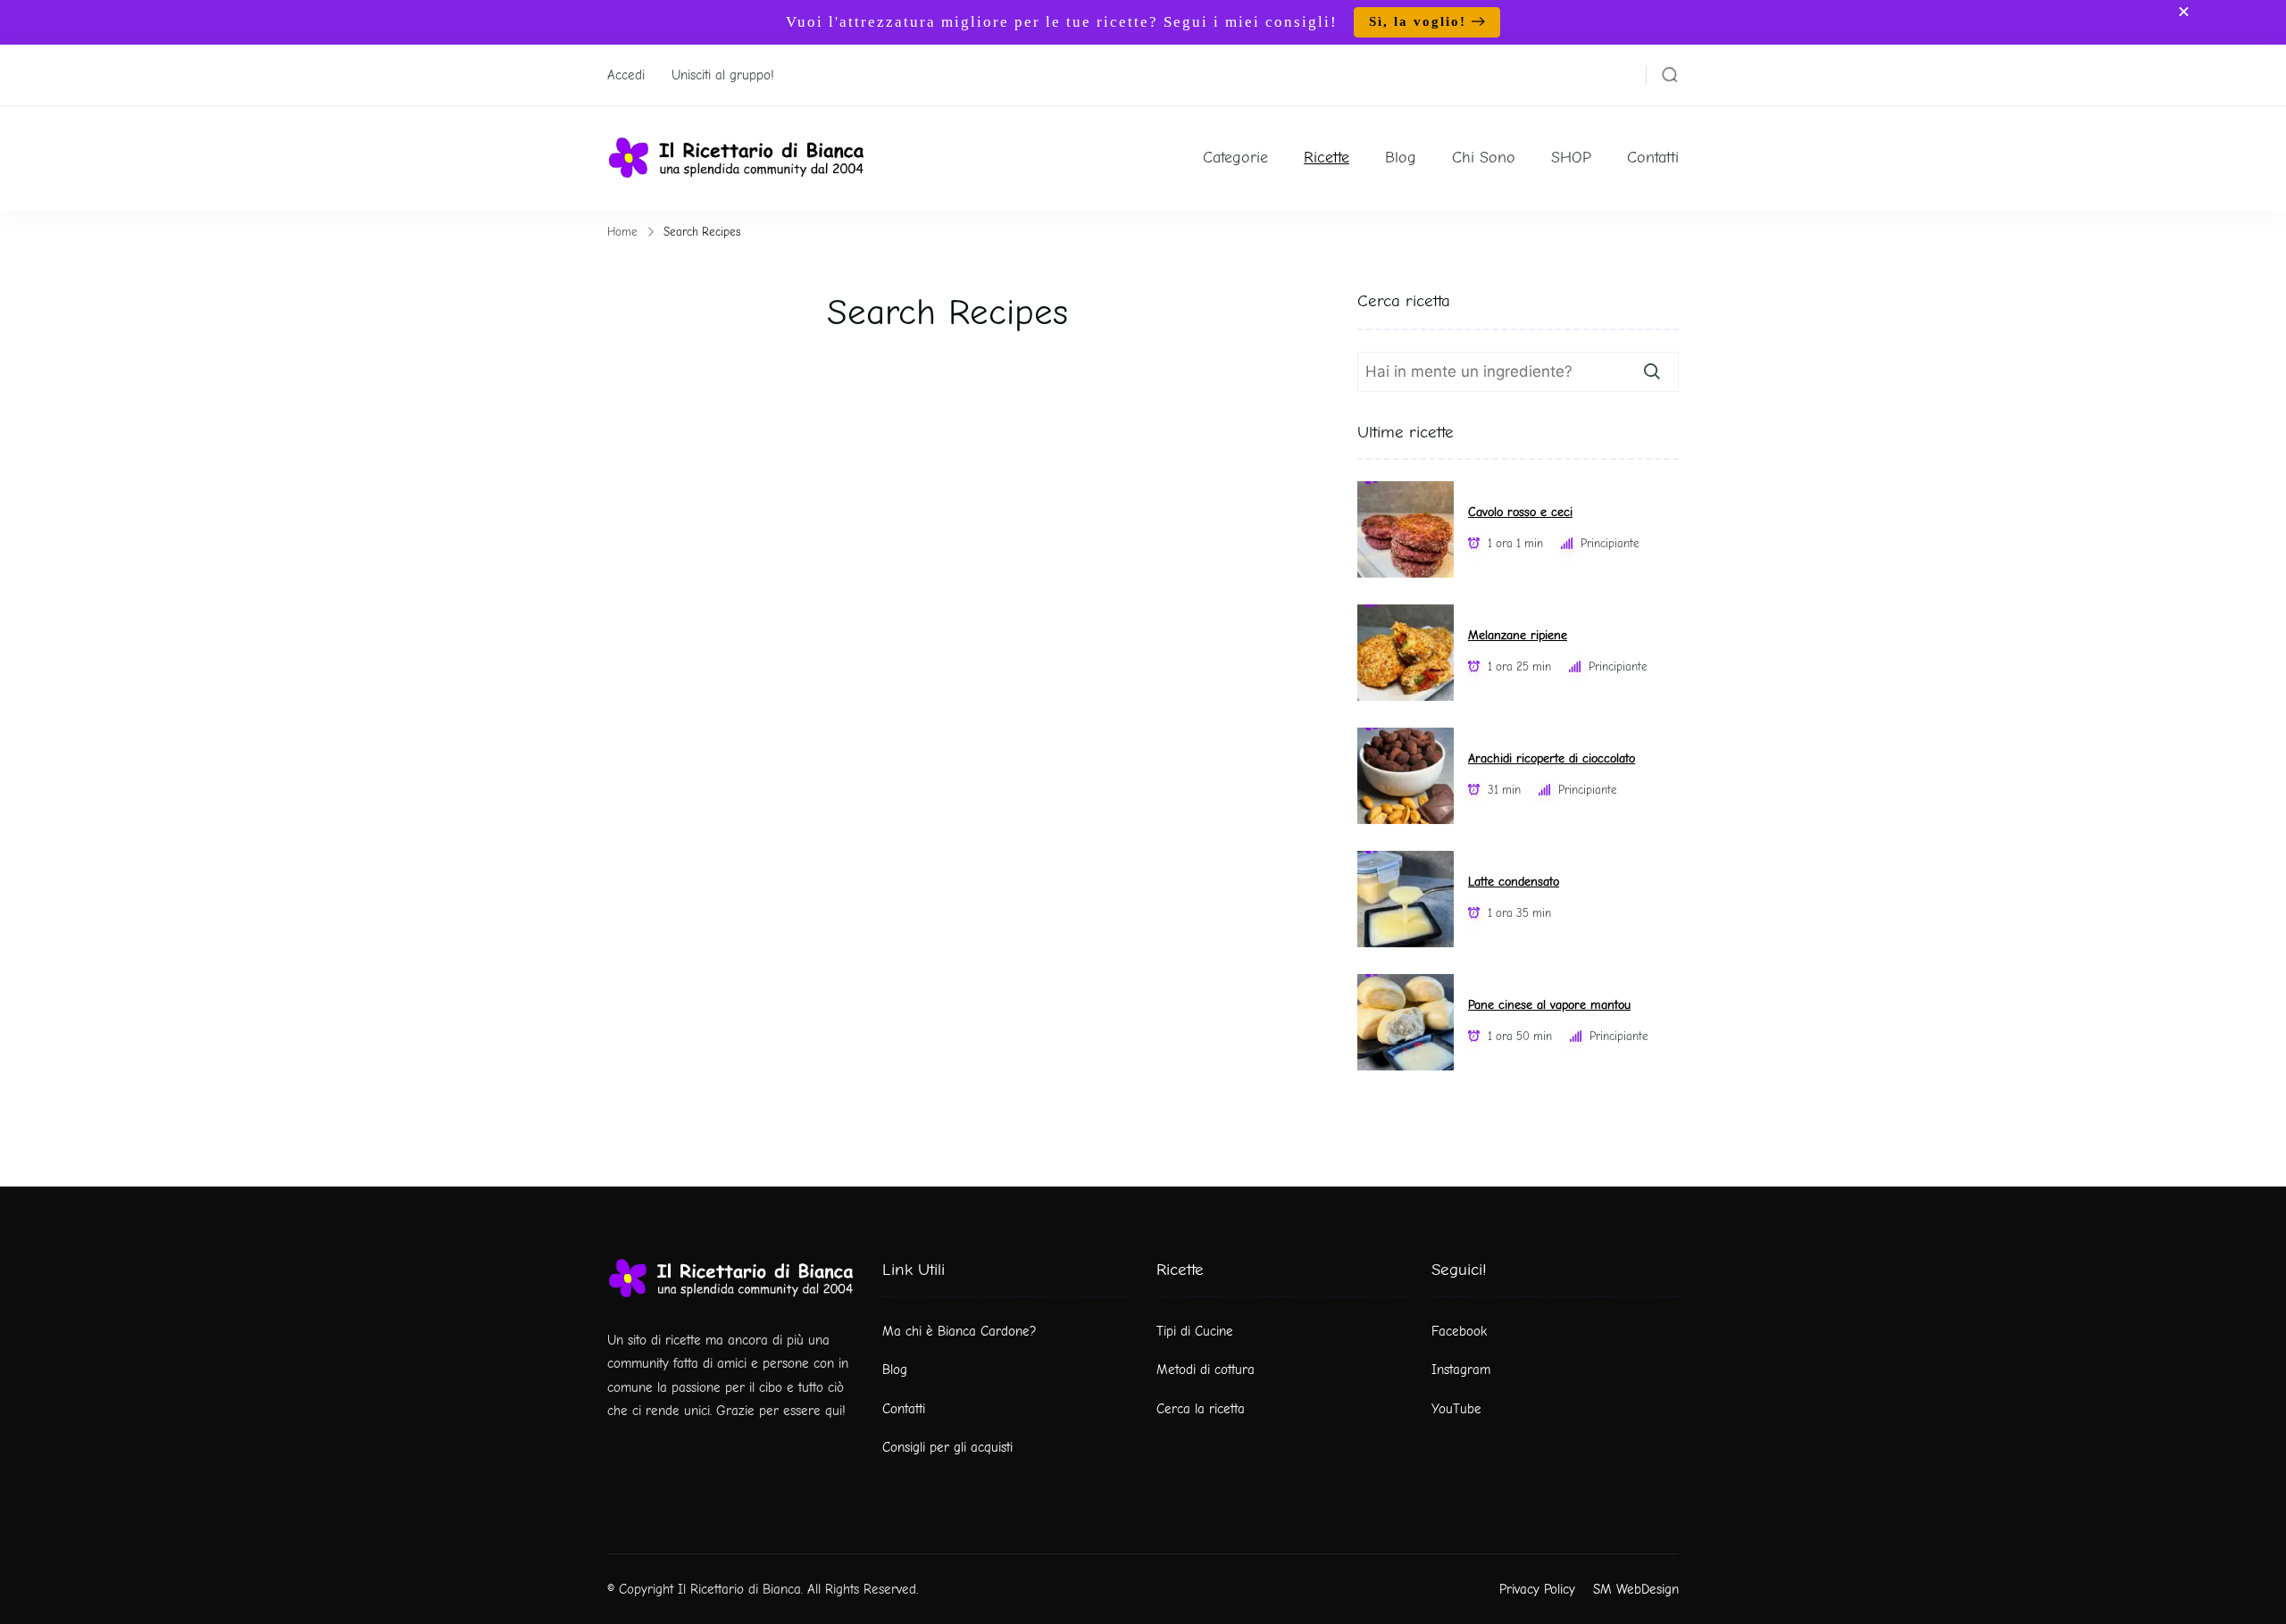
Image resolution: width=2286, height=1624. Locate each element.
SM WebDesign (1636, 1589)
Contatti (1653, 158)
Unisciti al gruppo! (723, 75)
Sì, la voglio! (1418, 21)
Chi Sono (1484, 158)
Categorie (1235, 158)
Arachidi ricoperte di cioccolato (1552, 758)
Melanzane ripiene (1518, 635)
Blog (1401, 158)
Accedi (626, 75)
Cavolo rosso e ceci (1520, 512)
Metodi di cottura (1206, 1370)
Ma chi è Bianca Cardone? (959, 1331)
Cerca (1652, 371)
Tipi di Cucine (1195, 1331)
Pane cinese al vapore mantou (1549, 1005)
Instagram (1461, 1370)
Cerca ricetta (1404, 301)
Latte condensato (1514, 882)
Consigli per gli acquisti (947, 1447)
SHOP (1571, 158)
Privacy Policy (1537, 1589)
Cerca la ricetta (1201, 1409)
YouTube (1456, 1409)
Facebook (1459, 1331)
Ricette (1327, 158)
